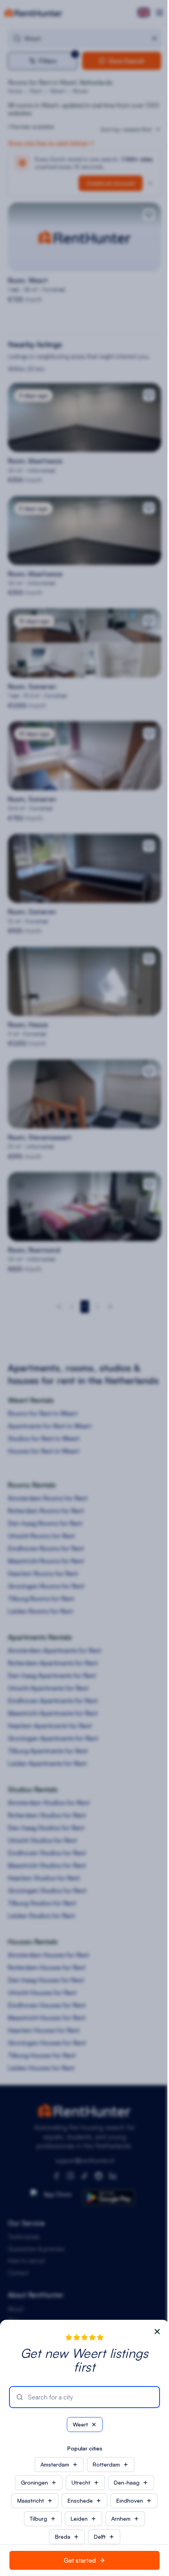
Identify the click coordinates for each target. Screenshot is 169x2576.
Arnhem (121, 2519)
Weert (80, 2424)
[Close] (157, 2332)
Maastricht (31, 2500)
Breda (63, 2537)
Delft (100, 2537)
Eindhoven (130, 2500)
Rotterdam (106, 2464)
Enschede (80, 2500)
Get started (80, 2560)
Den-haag (127, 2482)
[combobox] (90, 2397)
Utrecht (81, 2482)
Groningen (34, 2482)
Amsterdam (55, 2464)
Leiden (79, 2519)
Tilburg (39, 2519)
